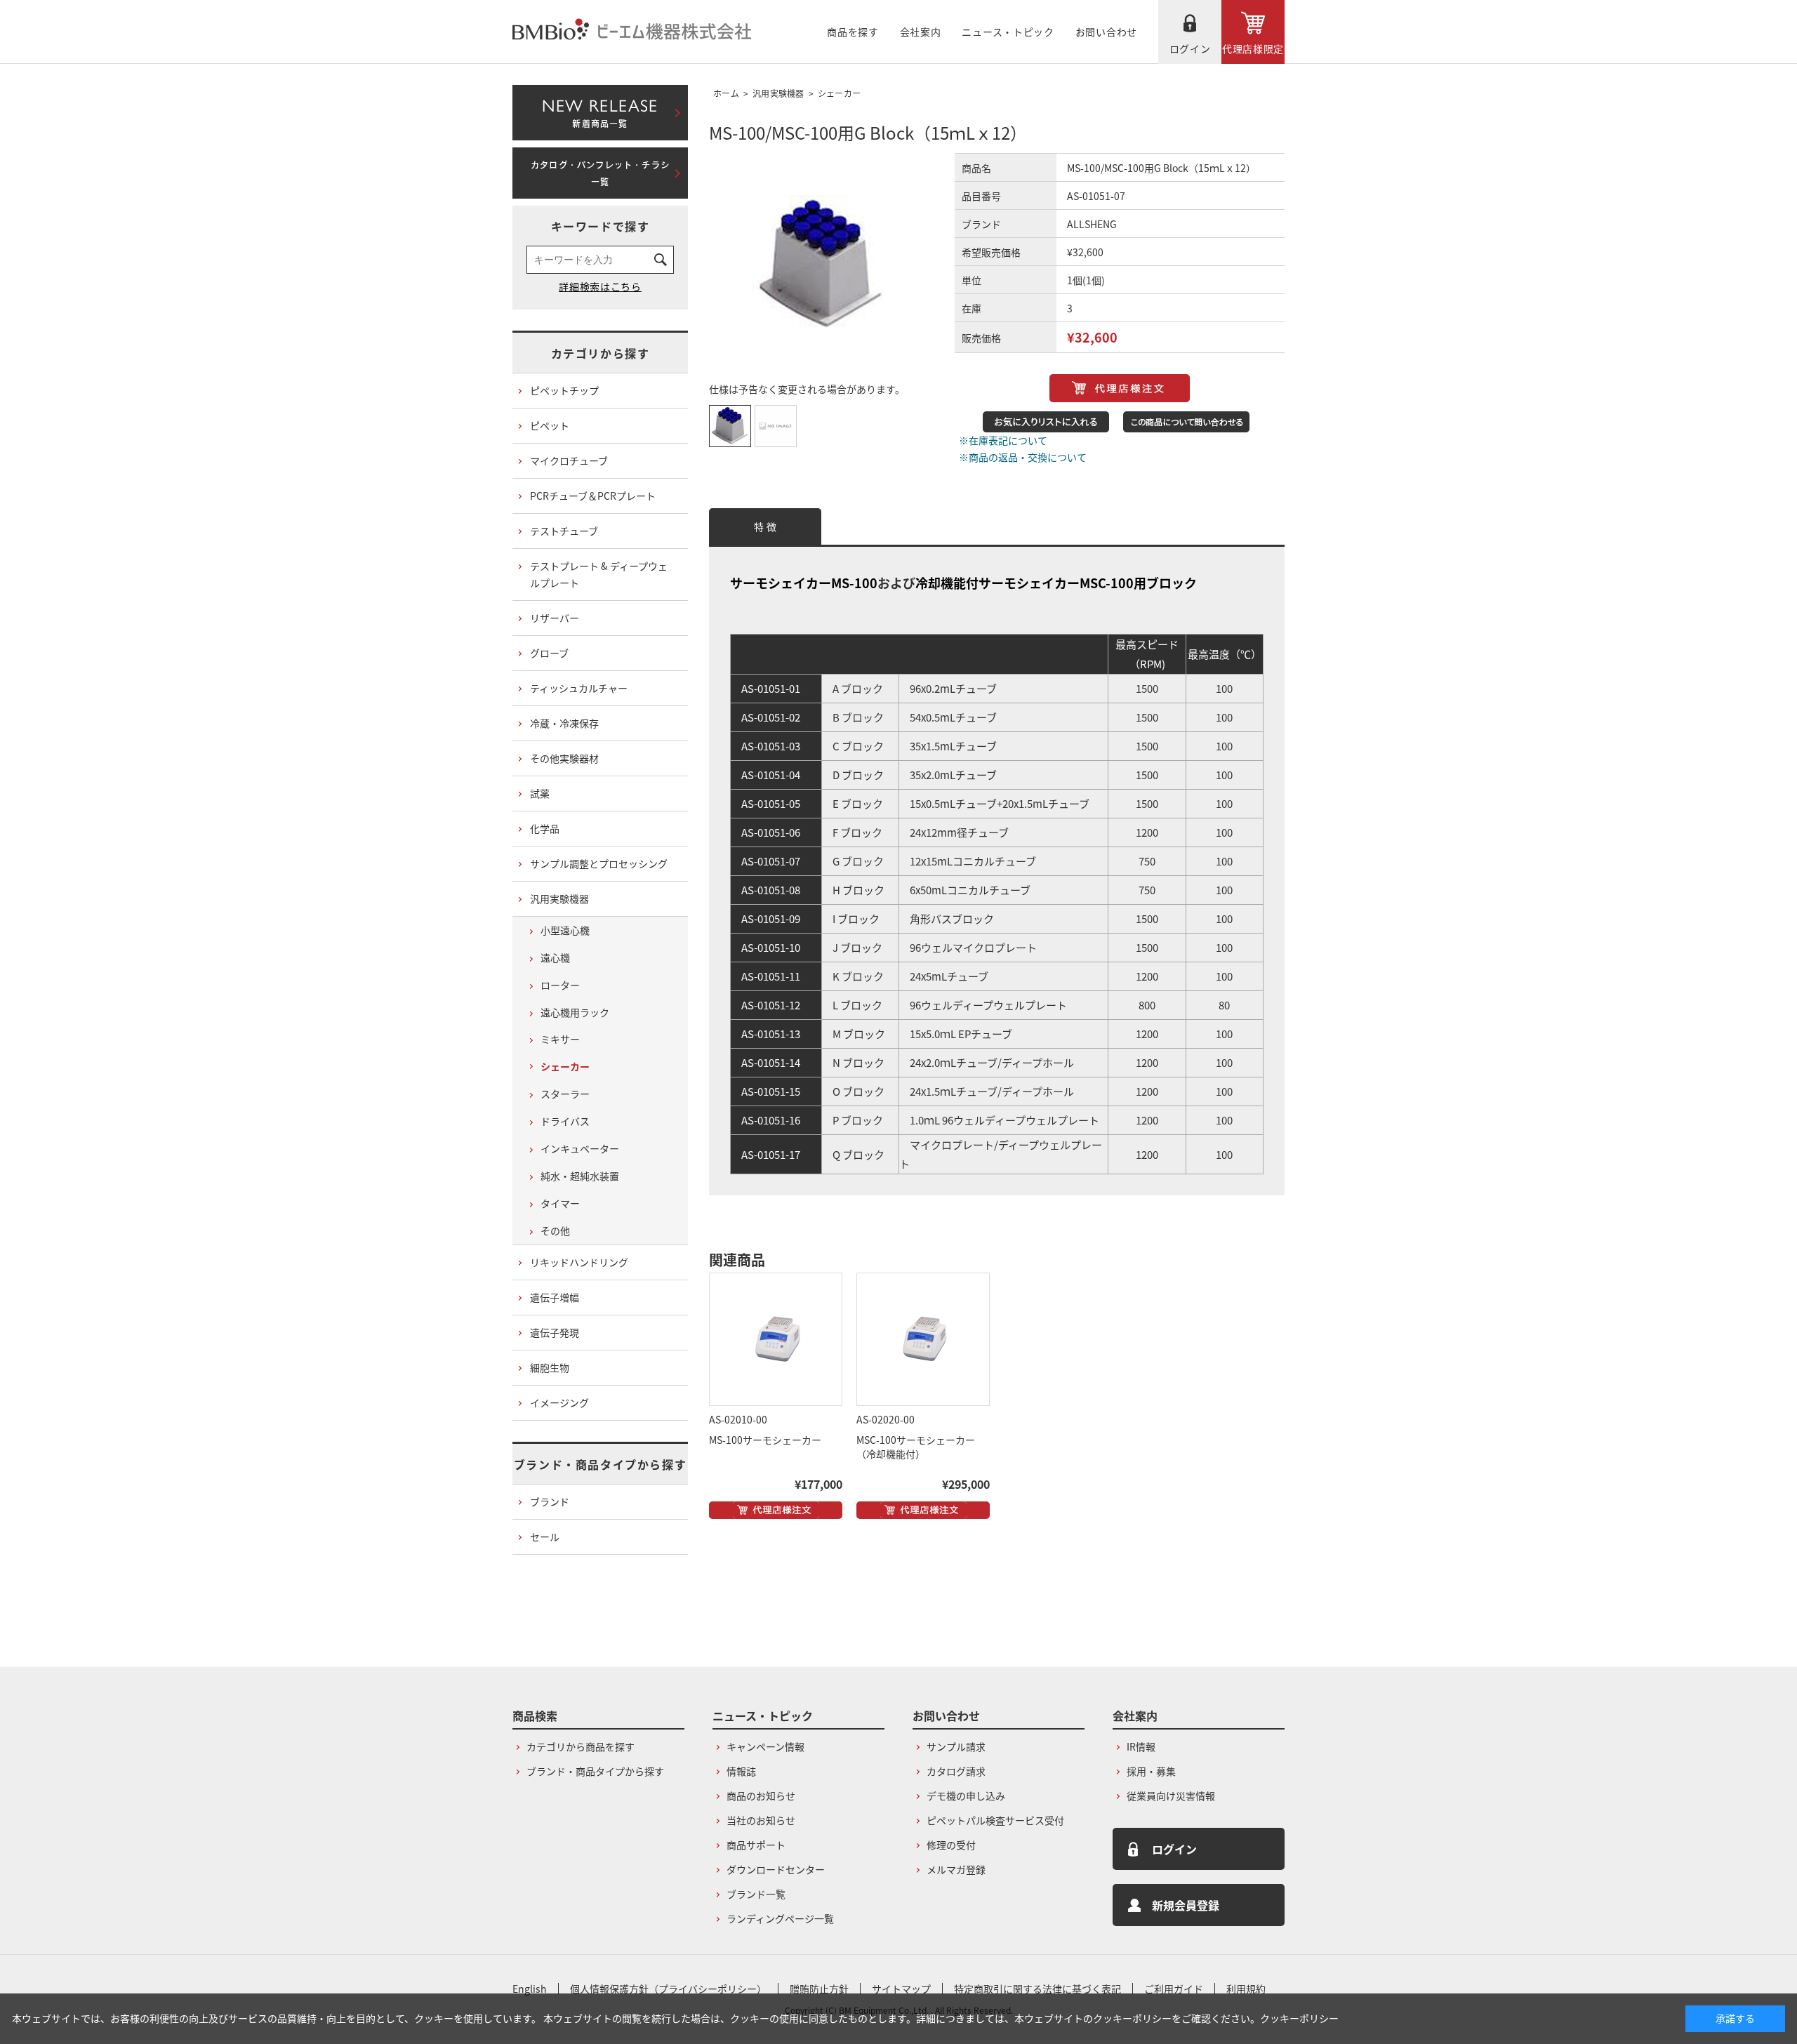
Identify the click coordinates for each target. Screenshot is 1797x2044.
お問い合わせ (1106, 32)
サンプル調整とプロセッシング (599, 863)
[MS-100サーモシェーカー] (776, 1339)
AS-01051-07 (771, 861)
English (530, 1989)
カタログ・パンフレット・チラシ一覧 (600, 173)
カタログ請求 (956, 1771)
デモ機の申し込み (966, 1796)
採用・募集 (1151, 1771)
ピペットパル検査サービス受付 (995, 1820)
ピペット (550, 425)
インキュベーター (580, 1148)
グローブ (549, 653)
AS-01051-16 (771, 1120)
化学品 (545, 828)
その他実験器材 (564, 758)
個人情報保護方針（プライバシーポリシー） (668, 1989)
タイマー (560, 1203)
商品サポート (756, 1845)
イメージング (559, 1402)
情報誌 (741, 1771)
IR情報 (1141, 1746)
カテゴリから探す (601, 353)
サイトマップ (901, 1989)
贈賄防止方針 (819, 1989)
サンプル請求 (956, 1746)
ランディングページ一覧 (780, 1918)
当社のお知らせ (761, 1820)
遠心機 (555, 957)
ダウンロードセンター (776, 1869)
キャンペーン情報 (765, 1746)
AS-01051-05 (771, 803)
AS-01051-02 (771, 717)
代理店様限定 (1253, 48)
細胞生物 (550, 1367)
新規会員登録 (1186, 1905)
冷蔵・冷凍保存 (564, 723)
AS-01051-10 (771, 947)
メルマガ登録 (956, 1869)
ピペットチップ (564, 390)
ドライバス (565, 1121)
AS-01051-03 (771, 746)
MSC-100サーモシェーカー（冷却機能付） (916, 1447)
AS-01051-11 (771, 976)
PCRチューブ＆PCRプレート (593, 496)
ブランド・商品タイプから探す (600, 1464)
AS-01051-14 (771, 1062)
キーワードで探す (601, 226)
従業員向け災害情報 (1171, 1796)
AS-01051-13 (771, 1034)
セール (545, 1537)
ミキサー (560, 1039)
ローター (560, 985)
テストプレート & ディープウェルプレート (599, 574)
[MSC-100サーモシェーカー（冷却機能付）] (923, 1339)
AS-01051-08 (771, 890)
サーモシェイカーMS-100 (804, 583)
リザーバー (555, 618)
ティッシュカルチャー (579, 688)
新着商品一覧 (600, 110)
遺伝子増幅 (555, 1297)
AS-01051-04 (771, 775)
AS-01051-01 (771, 688)
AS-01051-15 (771, 1091)
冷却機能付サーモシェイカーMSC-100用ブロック (1056, 583)
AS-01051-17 (771, 1154)
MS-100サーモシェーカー (765, 1440)
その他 (555, 1230)
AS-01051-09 (771, 918)
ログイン (1190, 48)
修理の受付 (951, 1845)
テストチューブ (564, 531)
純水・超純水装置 (580, 1176)
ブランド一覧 (756, 1894)
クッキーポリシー (1299, 2018)
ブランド (550, 1501)
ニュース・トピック (1008, 32)
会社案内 (921, 32)
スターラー (565, 1094)
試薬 (540, 793)
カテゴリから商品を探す (581, 1746)
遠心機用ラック (575, 1012)
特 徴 (765, 526)
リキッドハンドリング (579, 1262)
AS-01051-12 (771, 1005)
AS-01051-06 (771, 832)
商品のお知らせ (761, 1796)
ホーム (726, 93)
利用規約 (1246, 1989)
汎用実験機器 (778, 93)
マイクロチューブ (569, 460)
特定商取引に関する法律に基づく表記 (1037, 1989)
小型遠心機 (565, 930)
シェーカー (840, 93)
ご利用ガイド (1174, 1989)
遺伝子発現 (555, 1332)
